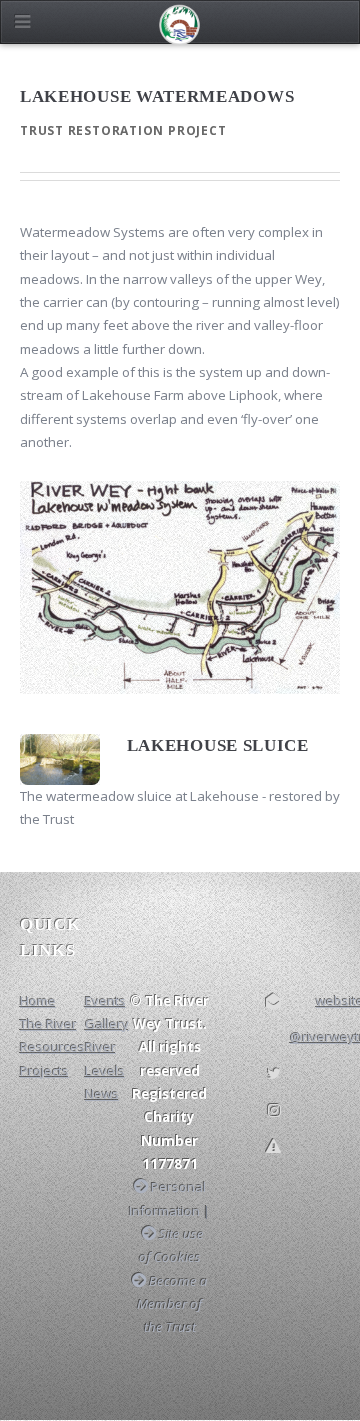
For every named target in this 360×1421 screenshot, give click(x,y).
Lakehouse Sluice (218, 745)
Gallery (107, 1024)
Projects (44, 1071)
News (102, 1094)
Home (38, 1001)
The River (48, 1024)
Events (105, 1001)
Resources (52, 1047)
